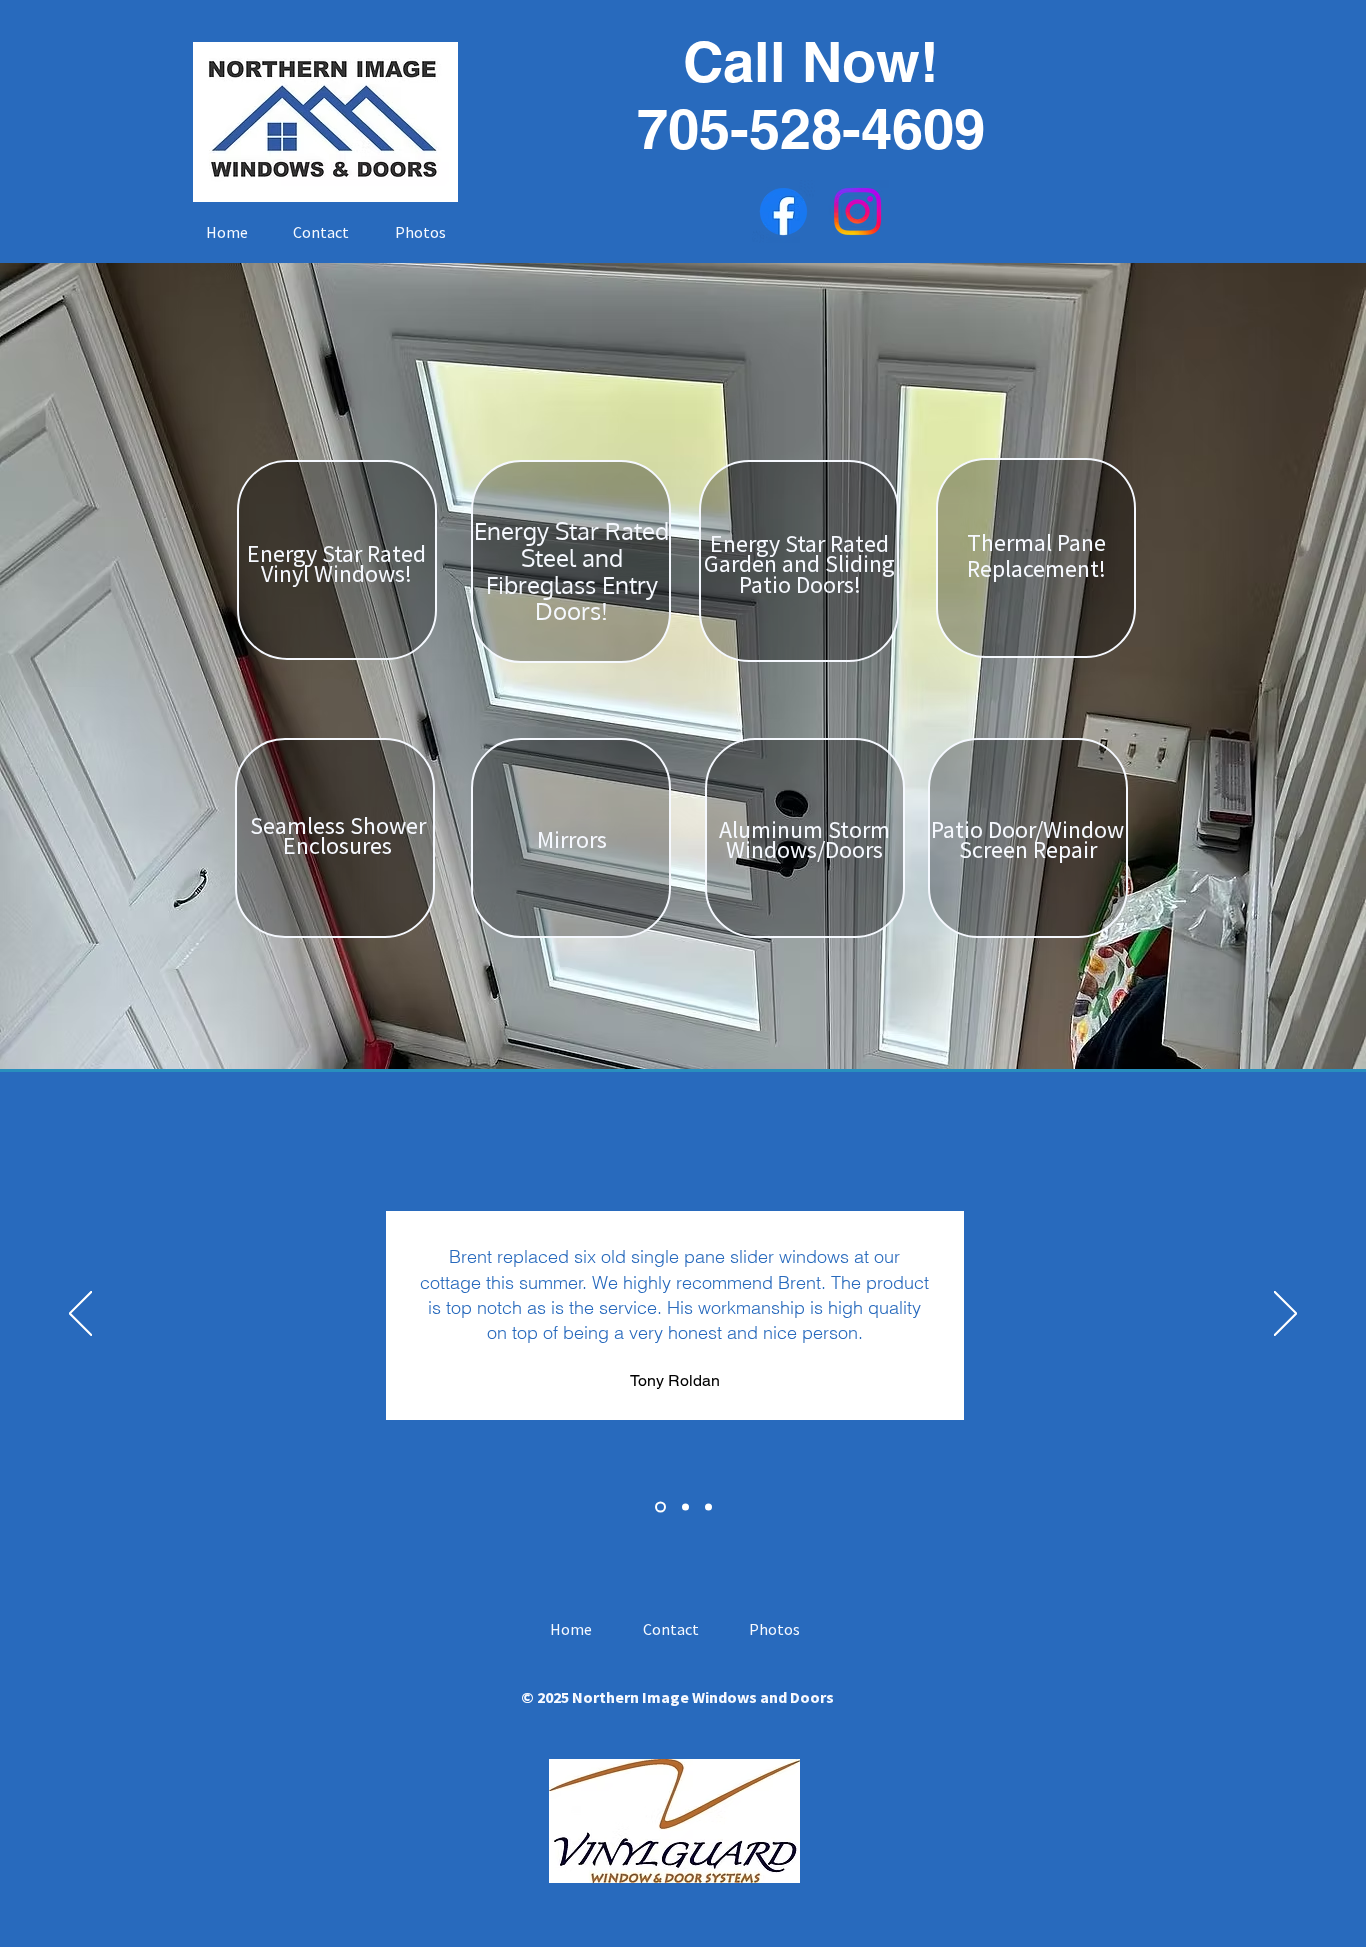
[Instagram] (857, 211)
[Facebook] (783, 211)
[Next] (1285, 1315)
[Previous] (80, 1315)
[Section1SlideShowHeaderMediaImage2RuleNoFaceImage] (683, 1507)
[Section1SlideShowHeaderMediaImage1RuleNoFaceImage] (658, 1507)
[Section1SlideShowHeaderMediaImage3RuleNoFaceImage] (708, 1507)
